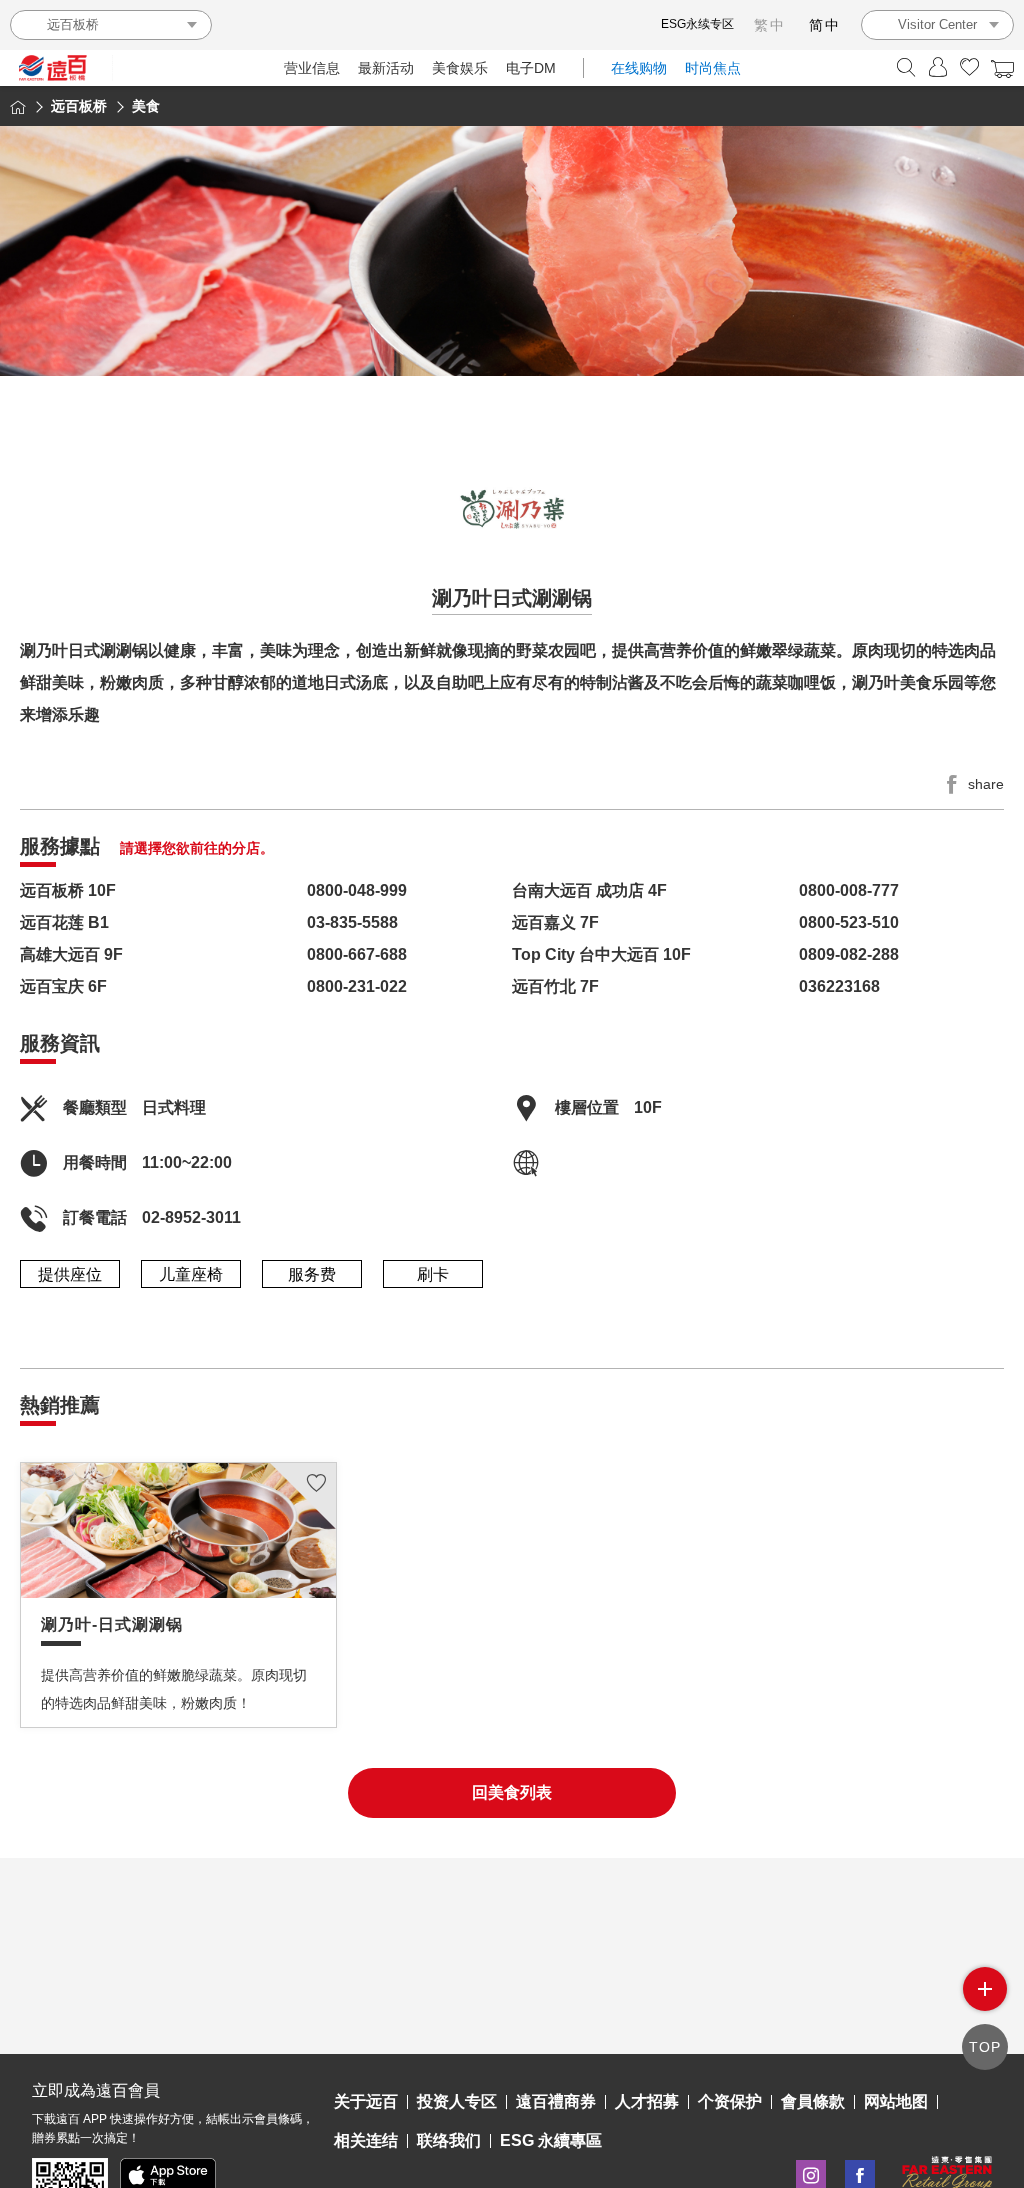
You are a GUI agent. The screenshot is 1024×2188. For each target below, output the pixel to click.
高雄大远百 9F (71, 954)
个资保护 (730, 2101)
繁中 (770, 25)
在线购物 (639, 68)
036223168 (839, 986)
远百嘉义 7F (555, 922)
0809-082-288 (849, 954)
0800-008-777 (849, 890)
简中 (825, 25)
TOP (985, 2047)
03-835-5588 (352, 922)
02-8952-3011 (191, 1217)
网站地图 (896, 2101)
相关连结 (366, 2140)
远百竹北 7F (555, 986)
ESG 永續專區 (551, 2140)
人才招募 (647, 2101)
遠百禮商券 (556, 2101)
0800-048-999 (357, 890)
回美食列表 (512, 1792)
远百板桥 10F (68, 890)
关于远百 (366, 2101)
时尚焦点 (713, 68)
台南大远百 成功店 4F (589, 890)
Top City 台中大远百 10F (601, 954)
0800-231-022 (357, 986)
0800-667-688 (357, 954)
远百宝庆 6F (63, 986)
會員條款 (813, 2101)
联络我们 (449, 2140)
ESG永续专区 (697, 24)
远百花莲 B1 (64, 922)
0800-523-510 (849, 922)
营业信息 (312, 68)
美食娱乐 (460, 68)
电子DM (531, 68)
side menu (985, 1989)
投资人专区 (457, 2101)
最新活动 (386, 68)
